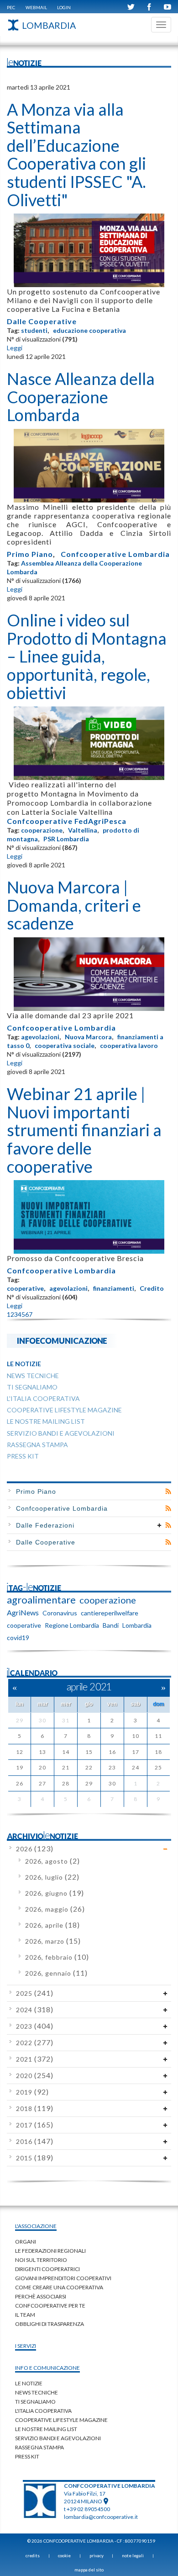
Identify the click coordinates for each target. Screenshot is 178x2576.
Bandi (111, 1625)
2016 (35, 2141)
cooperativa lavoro (129, 1045)
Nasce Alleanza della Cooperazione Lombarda (81, 397)
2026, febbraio (57, 1957)
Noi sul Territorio (41, 2260)
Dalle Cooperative (42, 321)
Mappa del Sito (89, 2570)
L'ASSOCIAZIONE (36, 2226)
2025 (35, 1993)
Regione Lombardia (72, 1625)
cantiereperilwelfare (110, 1613)
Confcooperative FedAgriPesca (67, 821)
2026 (35, 1849)
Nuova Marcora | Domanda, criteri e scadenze (74, 905)
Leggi (15, 348)
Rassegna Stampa (39, 2447)
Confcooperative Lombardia (115, 554)
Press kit (27, 2456)
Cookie (64, 2555)
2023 (35, 2026)
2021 (35, 2059)
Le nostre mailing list (46, 2429)
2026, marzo (53, 1941)
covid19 (18, 1638)
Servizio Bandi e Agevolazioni (58, 2438)
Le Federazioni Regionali (50, 2251)
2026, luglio (52, 1877)
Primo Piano (30, 554)
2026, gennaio (56, 1973)
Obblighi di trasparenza (50, 2324)
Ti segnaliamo (35, 2402)
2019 (32, 2092)
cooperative (25, 1288)
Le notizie (29, 2383)
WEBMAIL (36, 7)
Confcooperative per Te (50, 2306)
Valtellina (83, 830)
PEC (11, 7)
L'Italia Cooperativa (43, 2411)
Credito (152, 1288)
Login (64, 7)
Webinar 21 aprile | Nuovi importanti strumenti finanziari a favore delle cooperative (84, 1130)
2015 (35, 2158)
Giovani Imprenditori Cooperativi (63, 2278)
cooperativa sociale (65, 1045)
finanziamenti (114, 1288)
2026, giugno (55, 1893)
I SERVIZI (26, 2346)
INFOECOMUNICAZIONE (62, 1340)
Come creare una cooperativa (59, 2287)
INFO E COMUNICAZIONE (47, 2368)
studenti (34, 330)
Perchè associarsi (41, 2296)
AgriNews (23, 1612)
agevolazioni (40, 1037)
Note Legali (133, 2555)
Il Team (25, 2315)
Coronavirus (60, 1613)
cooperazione (42, 830)
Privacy (97, 2555)
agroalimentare (41, 1600)
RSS (168, 1491)
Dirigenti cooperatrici (47, 2269)
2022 (35, 2043)
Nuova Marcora (88, 1037)
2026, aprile (52, 1925)
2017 (35, 2125)
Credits (33, 2555)
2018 (35, 2108)
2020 (35, 2076)
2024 (35, 2010)
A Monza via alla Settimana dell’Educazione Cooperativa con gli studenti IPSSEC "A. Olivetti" (76, 155)
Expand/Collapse (160, 1525)
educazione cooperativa (89, 330)
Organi (26, 2242)
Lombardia (137, 1625)
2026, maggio (55, 1909)
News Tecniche (37, 2392)
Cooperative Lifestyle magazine (61, 2420)
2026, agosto (52, 1861)
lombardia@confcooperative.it (101, 2517)
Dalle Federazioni (45, 1525)
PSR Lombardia (66, 839)
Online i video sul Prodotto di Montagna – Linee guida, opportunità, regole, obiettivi (87, 656)
